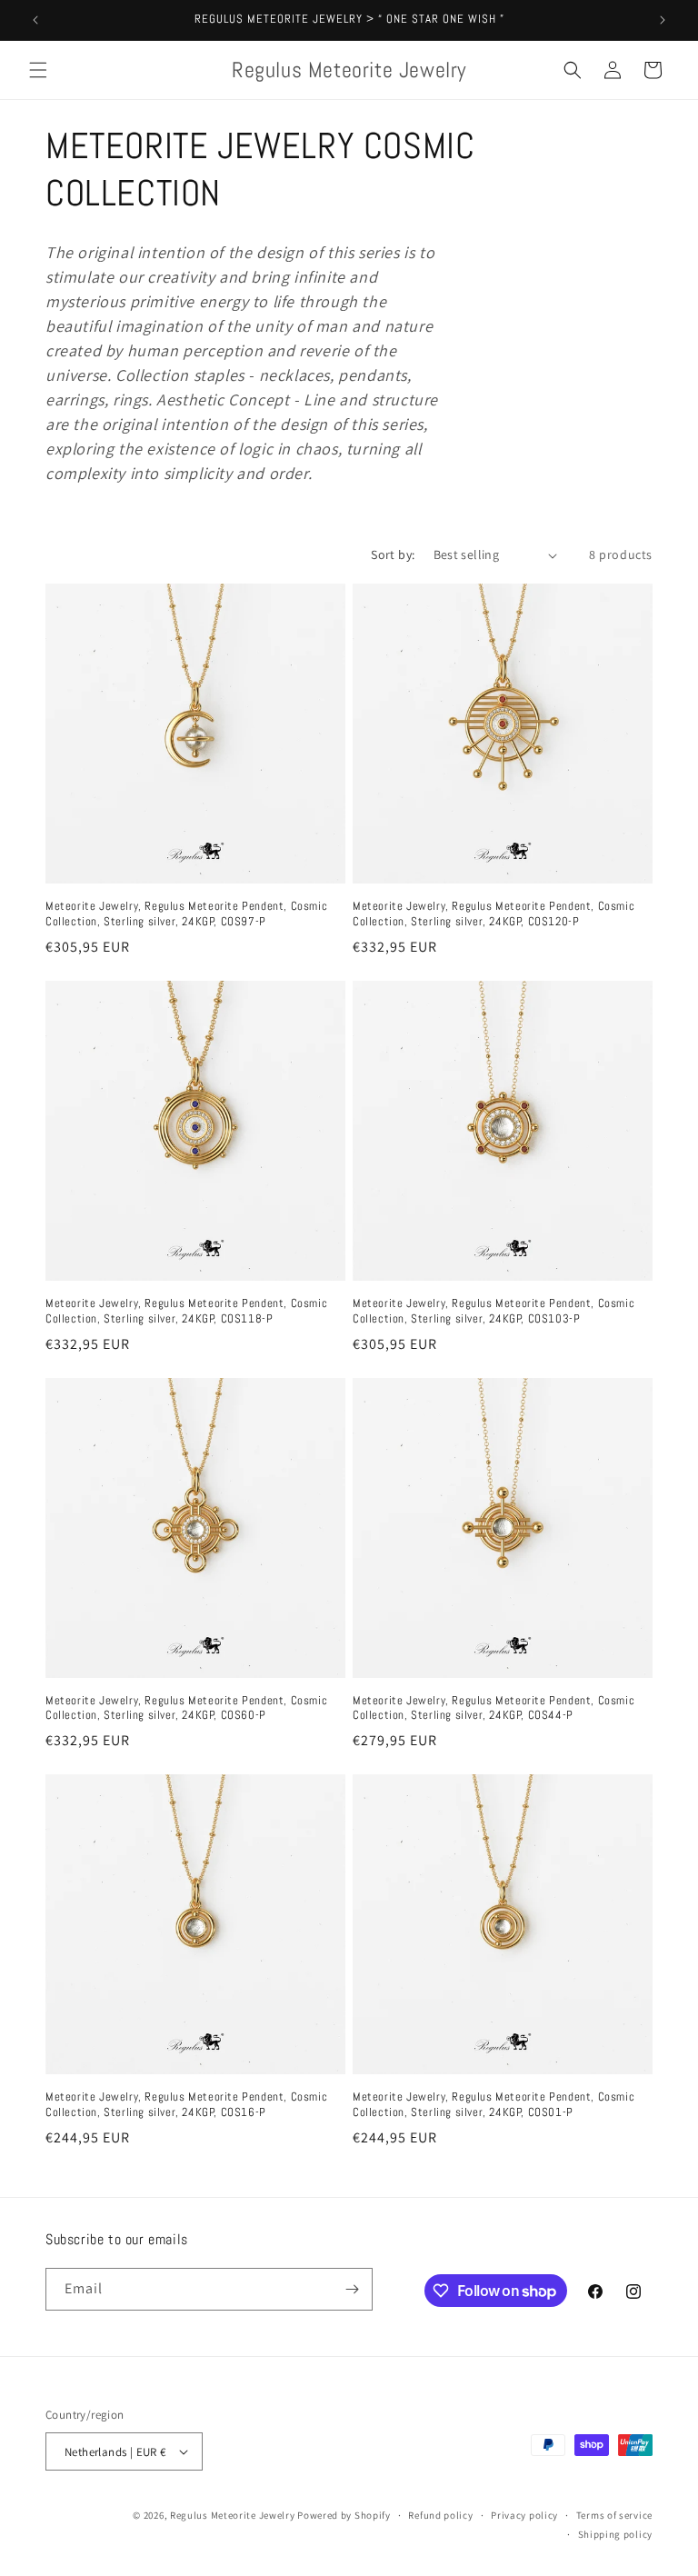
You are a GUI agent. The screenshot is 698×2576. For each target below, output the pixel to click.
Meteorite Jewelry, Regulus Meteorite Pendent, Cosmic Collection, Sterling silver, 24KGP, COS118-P (186, 1311)
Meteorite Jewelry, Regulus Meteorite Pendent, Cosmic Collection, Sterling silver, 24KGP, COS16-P (186, 2105)
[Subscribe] (352, 2289)
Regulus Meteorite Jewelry (233, 2515)
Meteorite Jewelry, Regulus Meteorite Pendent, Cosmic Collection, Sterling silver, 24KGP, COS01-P (494, 2105)
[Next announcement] (663, 20)
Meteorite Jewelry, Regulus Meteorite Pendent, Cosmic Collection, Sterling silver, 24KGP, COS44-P (494, 1708)
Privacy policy (524, 2515)
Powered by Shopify (344, 2515)
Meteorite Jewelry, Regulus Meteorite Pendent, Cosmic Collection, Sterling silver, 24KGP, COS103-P (494, 1311)
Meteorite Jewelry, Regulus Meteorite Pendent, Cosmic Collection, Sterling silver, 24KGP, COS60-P (186, 1708)
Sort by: (393, 554)
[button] (38, 70)
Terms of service (614, 2515)
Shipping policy (616, 2534)
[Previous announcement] (35, 20)
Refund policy (440, 2515)
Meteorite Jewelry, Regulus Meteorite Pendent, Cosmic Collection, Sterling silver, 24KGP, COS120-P (494, 914)
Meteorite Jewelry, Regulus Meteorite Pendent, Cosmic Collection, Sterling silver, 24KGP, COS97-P (186, 914)
